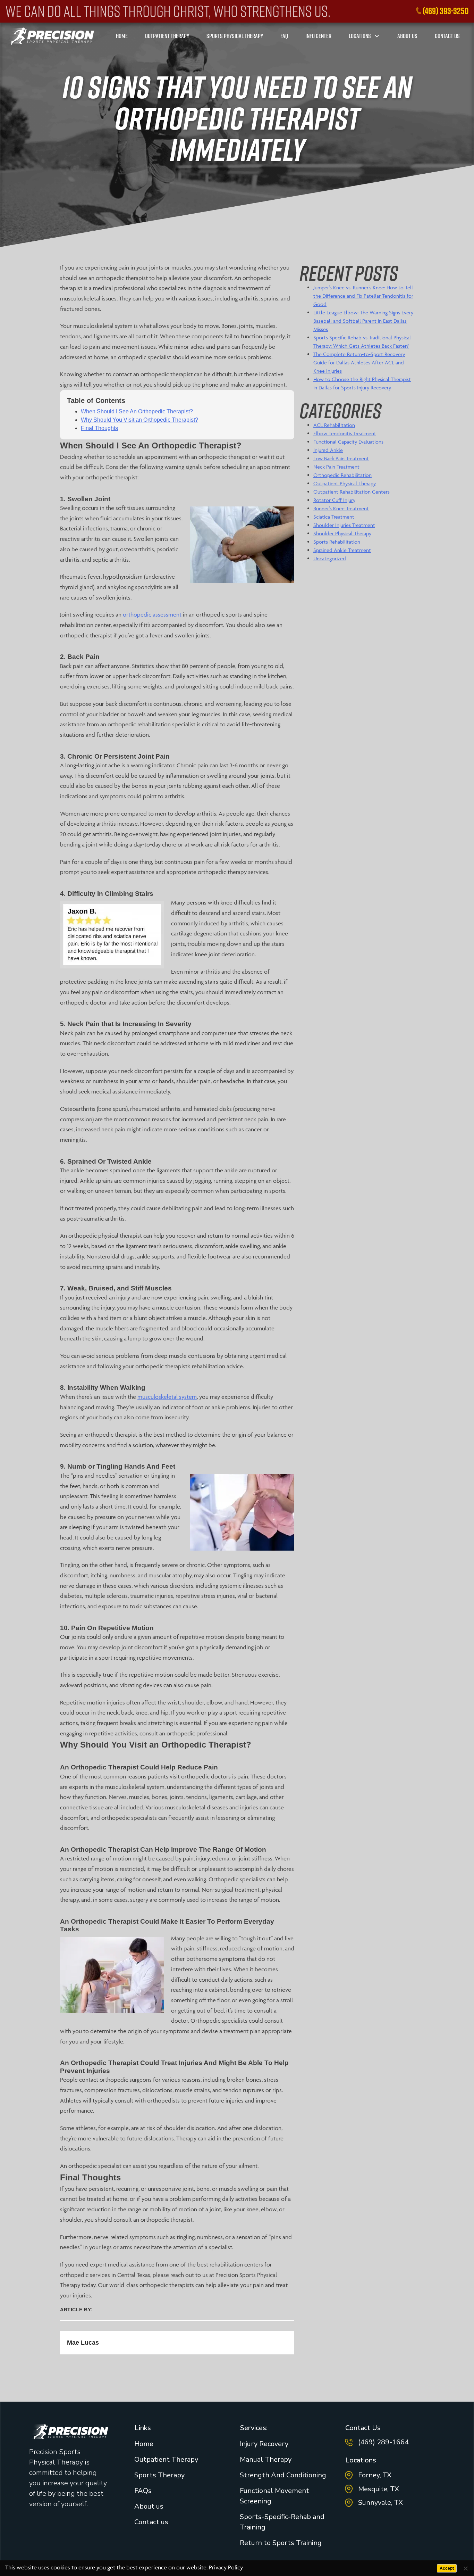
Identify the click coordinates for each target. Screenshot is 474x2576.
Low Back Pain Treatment (341, 458)
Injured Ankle (328, 450)
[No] (465, 2568)
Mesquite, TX (379, 2489)
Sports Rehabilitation (337, 542)
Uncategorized (330, 558)
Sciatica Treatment (334, 517)
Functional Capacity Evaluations (348, 442)
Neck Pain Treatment (336, 467)
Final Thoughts (99, 428)
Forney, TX (375, 2475)
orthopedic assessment (152, 614)
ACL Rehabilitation (334, 425)
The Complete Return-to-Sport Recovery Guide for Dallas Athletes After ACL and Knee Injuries (359, 362)
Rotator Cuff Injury (334, 500)
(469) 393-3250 (446, 11)
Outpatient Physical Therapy (345, 483)
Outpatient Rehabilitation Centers (352, 492)
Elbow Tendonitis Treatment (345, 433)
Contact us (151, 2522)
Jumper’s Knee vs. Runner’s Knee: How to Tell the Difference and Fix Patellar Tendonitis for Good (363, 296)
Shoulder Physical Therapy (342, 533)
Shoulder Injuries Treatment (344, 525)
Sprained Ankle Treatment (342, 550)
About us (149, 2506)
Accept (447, 2568)
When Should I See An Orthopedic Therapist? (137, 411)
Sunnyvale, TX (380, 2503)
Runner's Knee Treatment (341, 508)
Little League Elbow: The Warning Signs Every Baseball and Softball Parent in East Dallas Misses (363, 321)
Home (144, 2444)
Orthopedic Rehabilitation (342, 475)
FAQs (143, 2491)
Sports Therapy (159, 2475)
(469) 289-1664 (383, 2442)
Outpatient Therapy (166, 2459)
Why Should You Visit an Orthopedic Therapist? (139, 420)
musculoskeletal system (167, 1397)
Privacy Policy (226, 2567)
